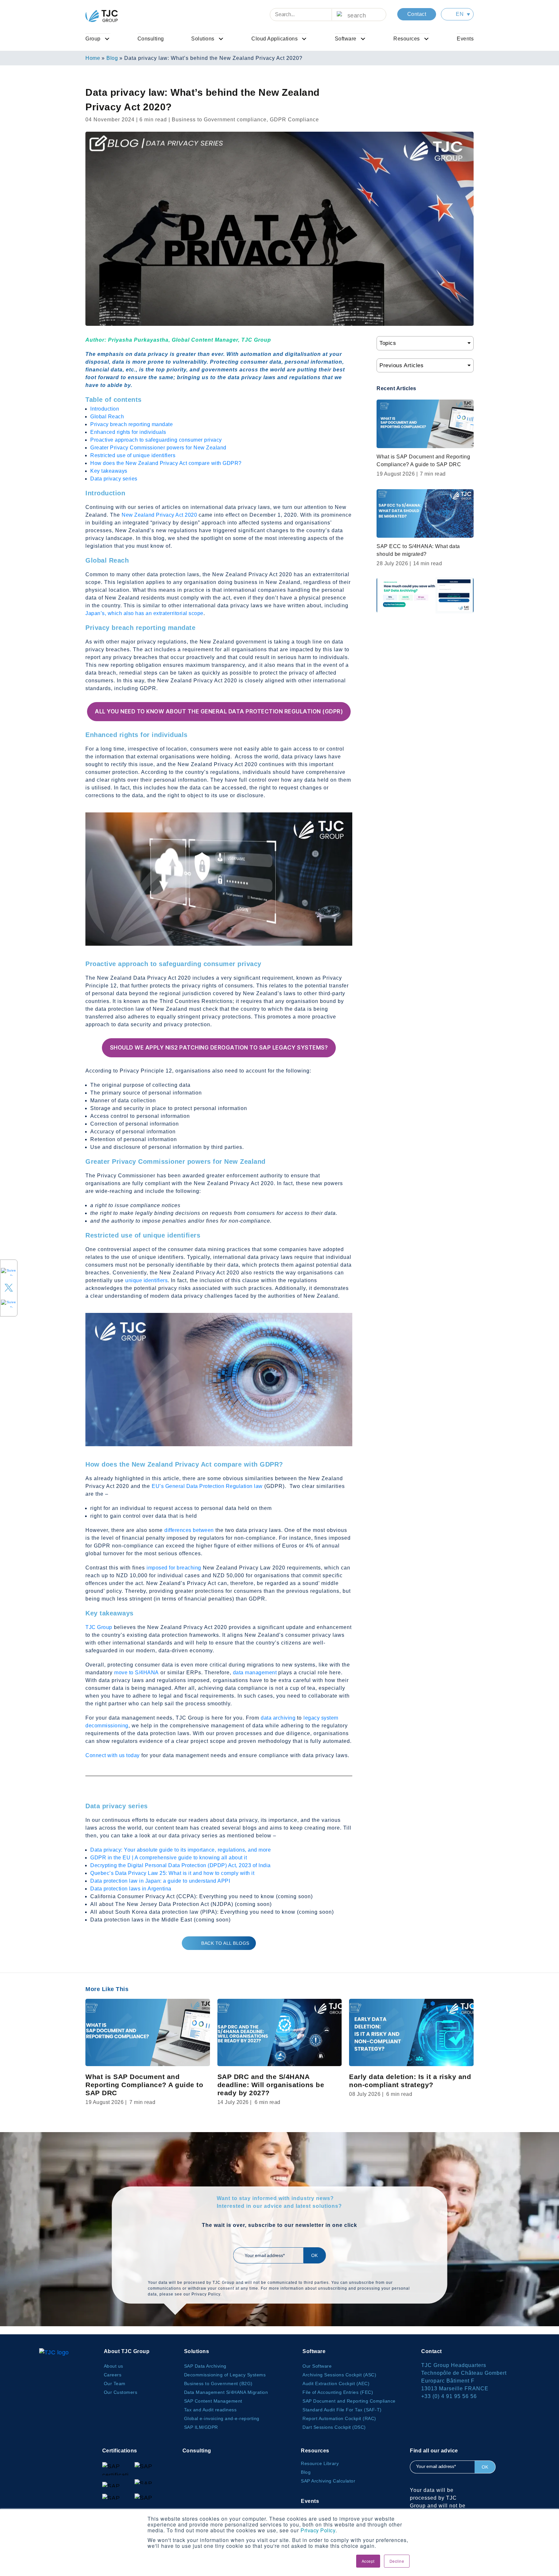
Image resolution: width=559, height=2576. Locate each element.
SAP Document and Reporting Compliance (349, 2401)
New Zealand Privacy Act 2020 (159, 515)
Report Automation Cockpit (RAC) (339, 2418)
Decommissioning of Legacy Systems (225, 2375)
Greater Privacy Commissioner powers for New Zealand (158, 448)
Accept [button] (368, 2561)
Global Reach (107, 417)
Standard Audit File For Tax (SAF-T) (342, 2410)
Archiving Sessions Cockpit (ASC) (339, 2375)
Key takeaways (109, 471)
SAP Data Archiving (205, 2366)
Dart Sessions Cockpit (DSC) (334, 2427)
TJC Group (99, 1627)
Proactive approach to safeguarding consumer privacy (156, 440)
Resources (407, 39)
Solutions (203, 39)
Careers (113, 2375)
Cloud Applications (274, 39)
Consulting (151, 39)
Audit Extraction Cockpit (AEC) (336, 2383)
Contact (417, 14)
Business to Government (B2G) (218, 2383)
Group (93, 39)
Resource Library (320, 2463)
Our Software (317, 2366)
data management (255, 1673)
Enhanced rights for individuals (128, 432)
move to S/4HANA (137, 1673)
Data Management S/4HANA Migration (226, 2392)
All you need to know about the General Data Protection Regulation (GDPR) (219, 711)
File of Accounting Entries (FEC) (338, 2392)
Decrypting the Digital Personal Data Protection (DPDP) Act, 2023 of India (181, 1865)
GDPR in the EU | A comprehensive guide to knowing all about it (169, 1858)
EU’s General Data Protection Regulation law (207, 1486)
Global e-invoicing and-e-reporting (222, 2418)
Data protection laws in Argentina (131, 1889)
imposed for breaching (174, 1568)
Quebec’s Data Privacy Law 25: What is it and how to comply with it (172, 1873)
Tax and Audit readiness (210, 2410)
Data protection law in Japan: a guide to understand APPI (160, 1881)
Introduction (105, 409)
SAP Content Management (213, 2401)
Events (465, 39)
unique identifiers (146, 1280)
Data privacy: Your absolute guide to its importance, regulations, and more (181, 1850)
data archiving (278, 1718)
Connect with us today (113, 1755)
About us (114, 2366)
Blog (112, 58)
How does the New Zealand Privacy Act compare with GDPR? (166, 463)
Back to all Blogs (225, 1943)
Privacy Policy (318, 2530)
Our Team (115, 2383)
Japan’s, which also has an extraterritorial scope (144, 613)
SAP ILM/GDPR (201, 2427)
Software (346, 39)
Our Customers (121, 2392)
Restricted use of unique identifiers (133, 455)
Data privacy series (114, 479)
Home (93, 58)
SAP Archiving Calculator (328, 2481)
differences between (189, 1530)
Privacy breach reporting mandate (132, 424)
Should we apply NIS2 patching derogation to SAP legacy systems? (219, 1048)
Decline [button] (397, 2561)
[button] (457, 14)
